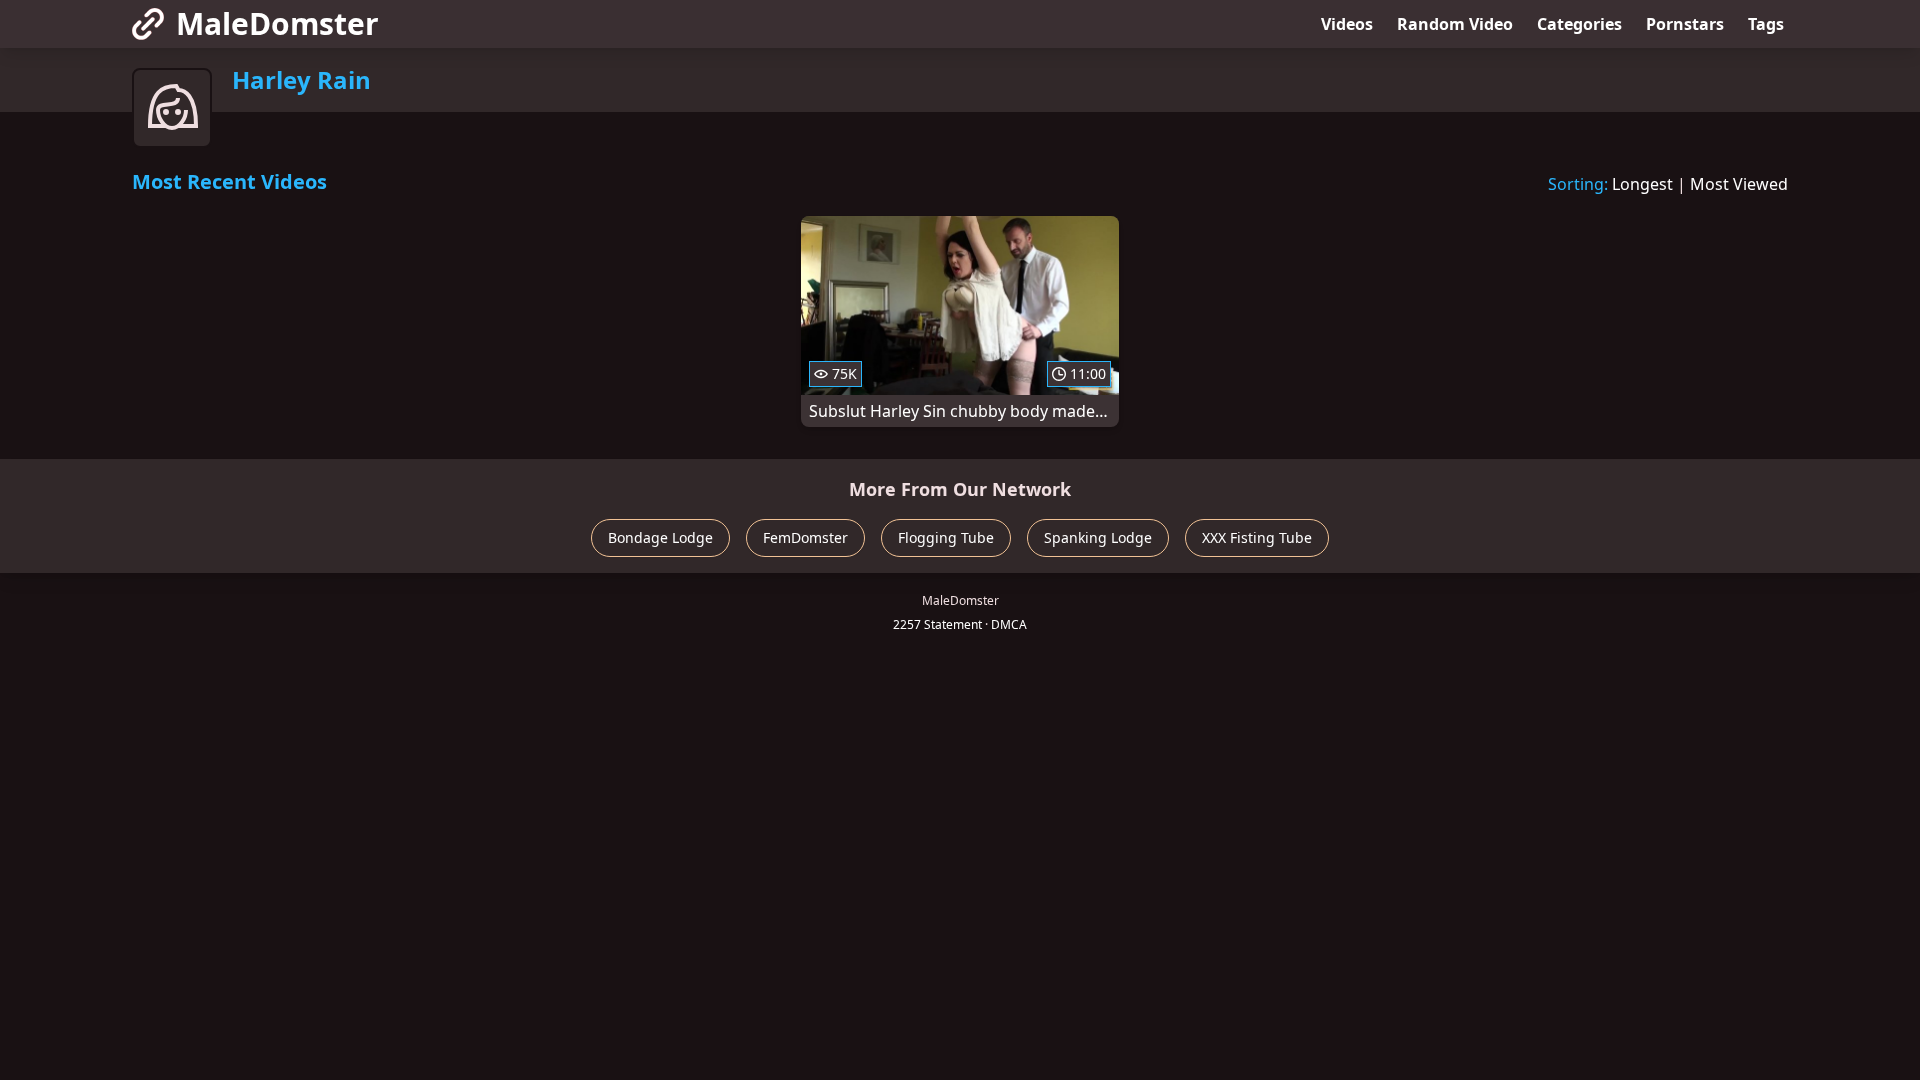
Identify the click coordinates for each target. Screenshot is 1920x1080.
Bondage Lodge (660, 537)
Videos (1347, 24)
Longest (1642, 184)
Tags (1766, 24)
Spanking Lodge (1098, 537)
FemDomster (805, 537)
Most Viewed (1739, 184)
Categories (1579, 24)
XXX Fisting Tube (1257, 537)
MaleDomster (277, 23)
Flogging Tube (946, 537)
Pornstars (1685, 24)
